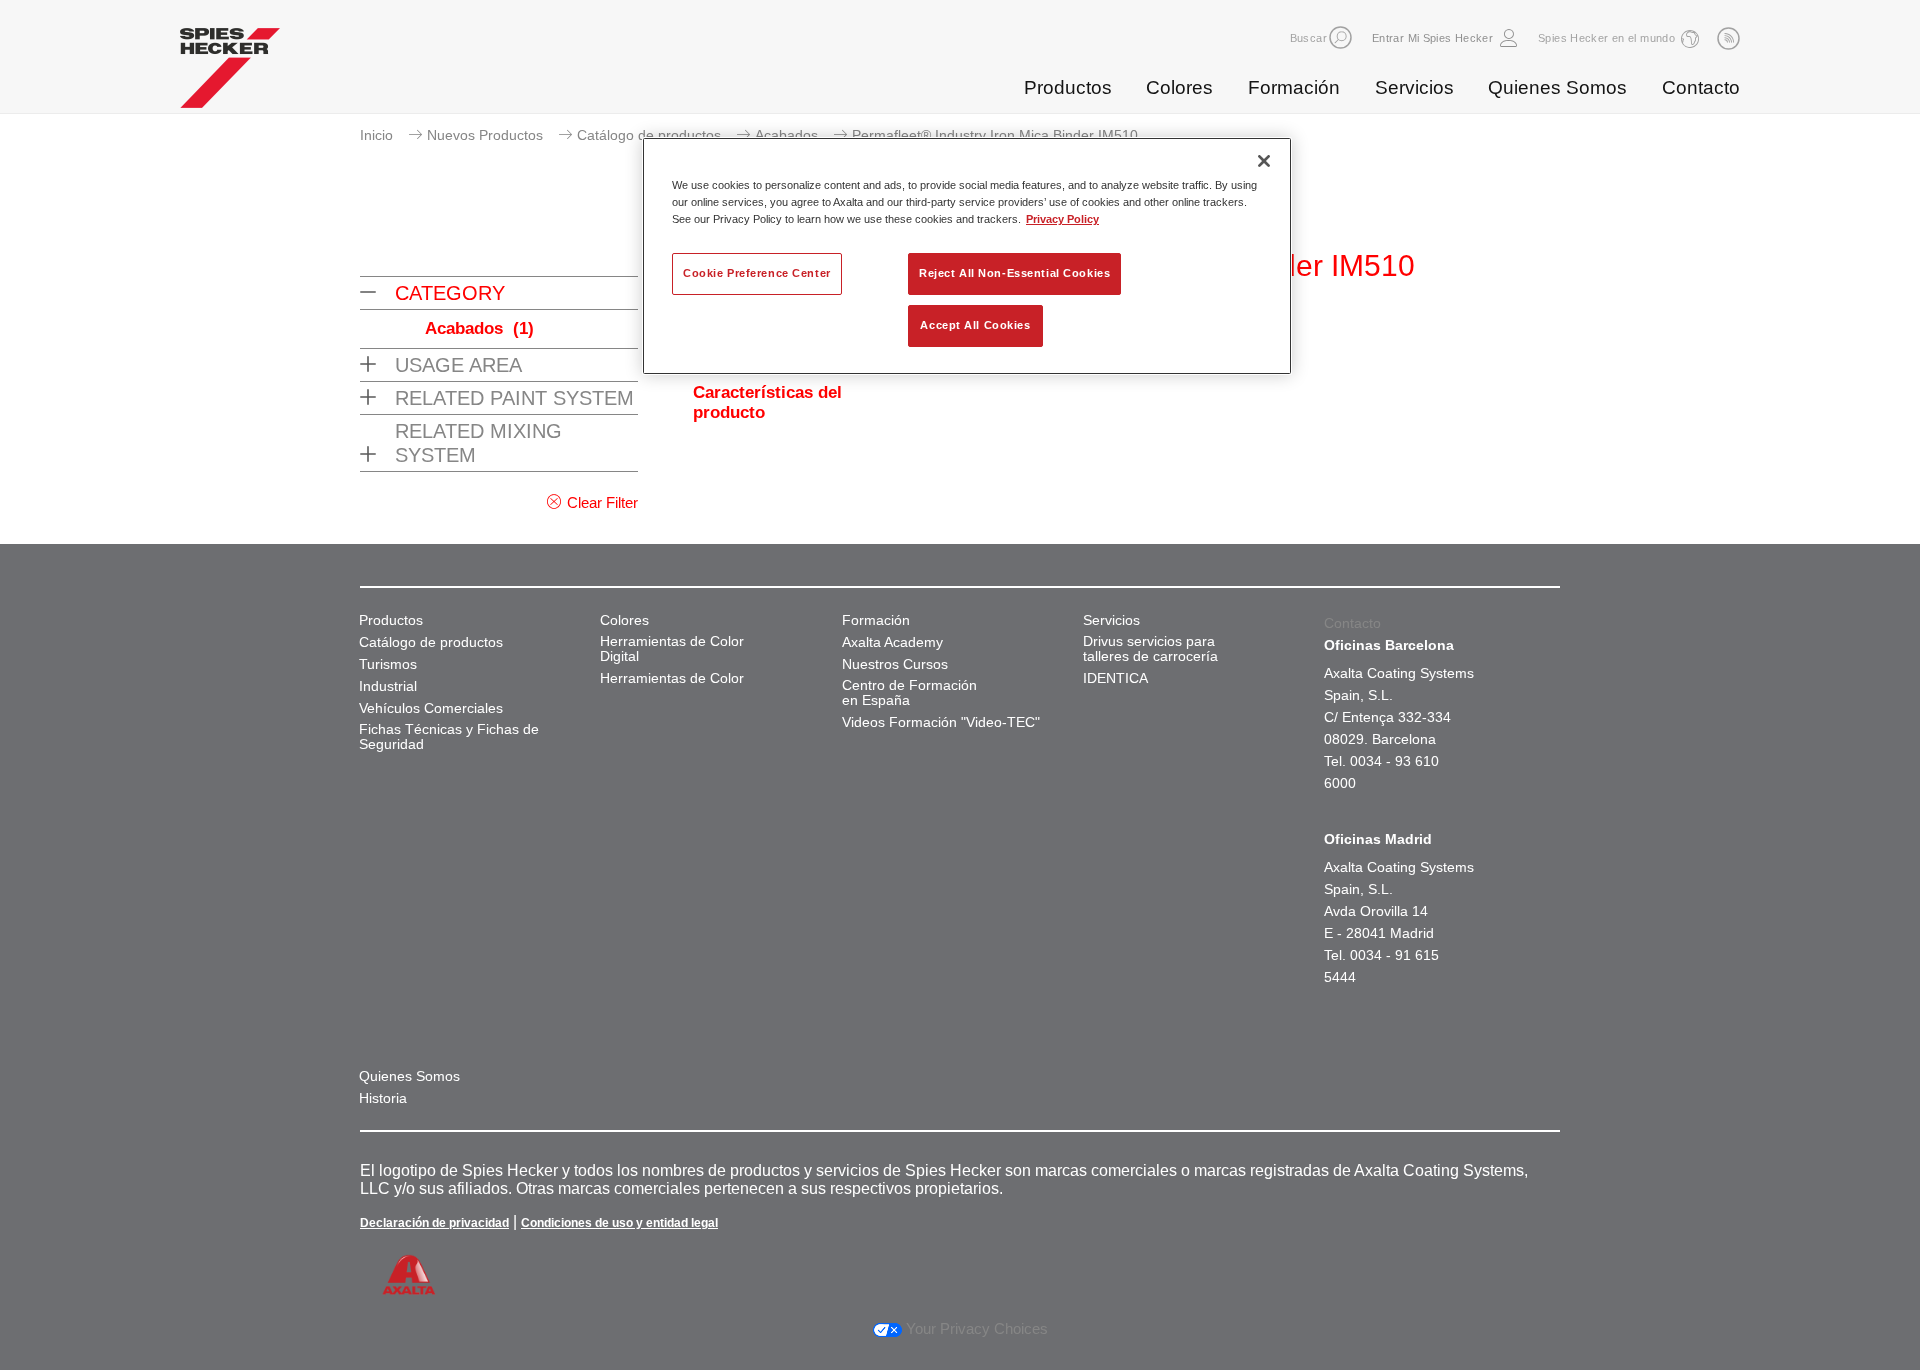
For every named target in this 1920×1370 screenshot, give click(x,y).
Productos (1068, 87)
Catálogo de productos (649, 135)
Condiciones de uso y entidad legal (619, 1223)
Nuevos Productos (485, 135)
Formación (1294, 87)
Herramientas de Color (672, 678)
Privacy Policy (1062, 219)
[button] (1340, 37)
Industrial (388, 686)
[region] (967, 256)
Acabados (786, 135)
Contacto (1701, 87)
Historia (383, 1098)
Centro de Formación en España (909, 693)
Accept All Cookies (975, 325)
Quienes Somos (1557, 87)
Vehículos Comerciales (431, 708)
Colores (1179, 87)
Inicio (376, 135)
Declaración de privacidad (434, 1223)
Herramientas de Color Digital (672, 649)
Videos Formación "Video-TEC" (941, 722)
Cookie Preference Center (757, 273)
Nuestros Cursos (895, 664)
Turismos (388, 664)
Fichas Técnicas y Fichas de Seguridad (449, 737)
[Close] (1264, 161)
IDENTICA (1115, 678)
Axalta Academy (892, 642)
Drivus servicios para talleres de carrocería (1150, 649)
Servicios (1414, 87)
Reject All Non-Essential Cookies (1014, 273)
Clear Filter (602, 502)
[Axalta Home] (230, 73)
